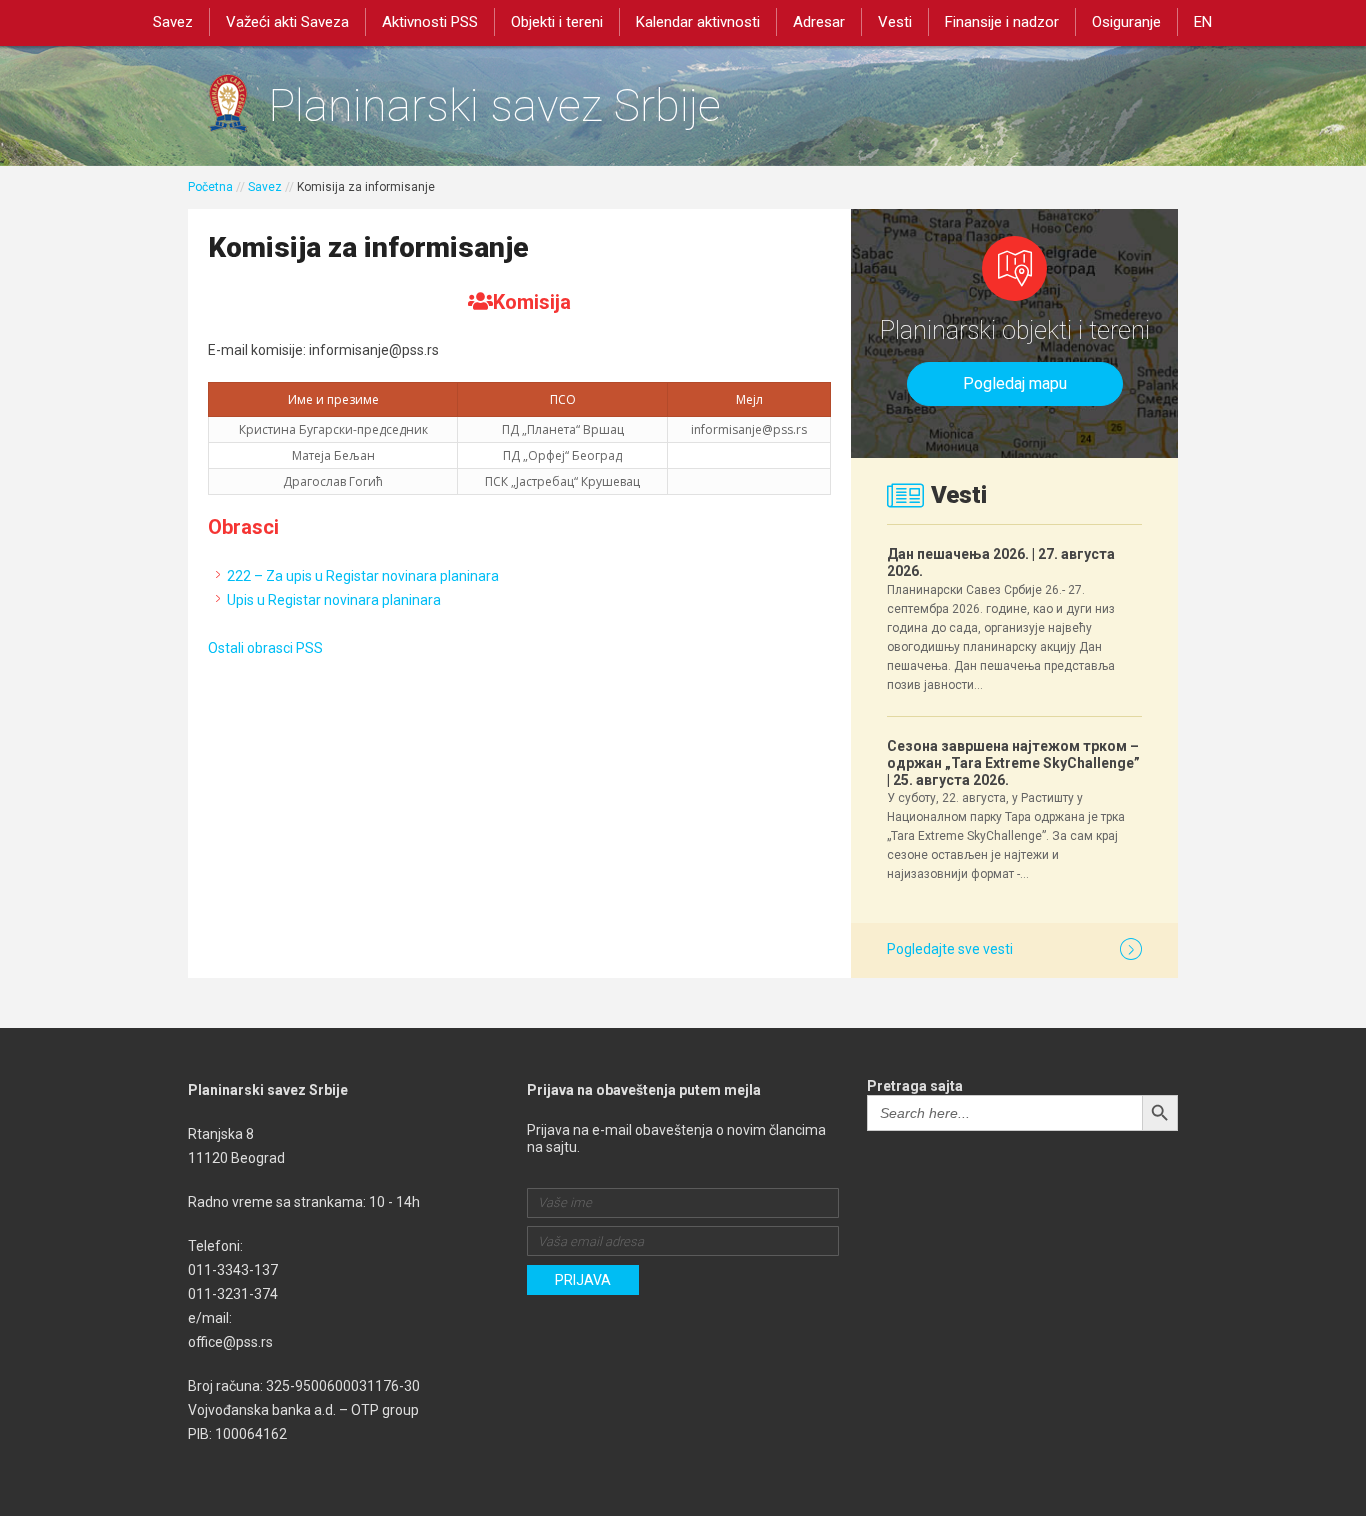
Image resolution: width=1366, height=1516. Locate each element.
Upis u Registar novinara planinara (334, 600)
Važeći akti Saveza (287, 22)
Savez (173, 22)
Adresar (819, 22)
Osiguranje (1126, 22)
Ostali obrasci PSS (265, 648)
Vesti (895, 22)
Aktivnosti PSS (430, 22)
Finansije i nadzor (1002, 22)
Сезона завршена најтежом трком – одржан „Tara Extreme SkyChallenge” (1013, 763)
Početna (210, 187)
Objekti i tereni (557, 22)
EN (1203, 22)
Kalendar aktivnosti (698, 22)
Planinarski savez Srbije (494, 105)
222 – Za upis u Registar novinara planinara (363, 576)
